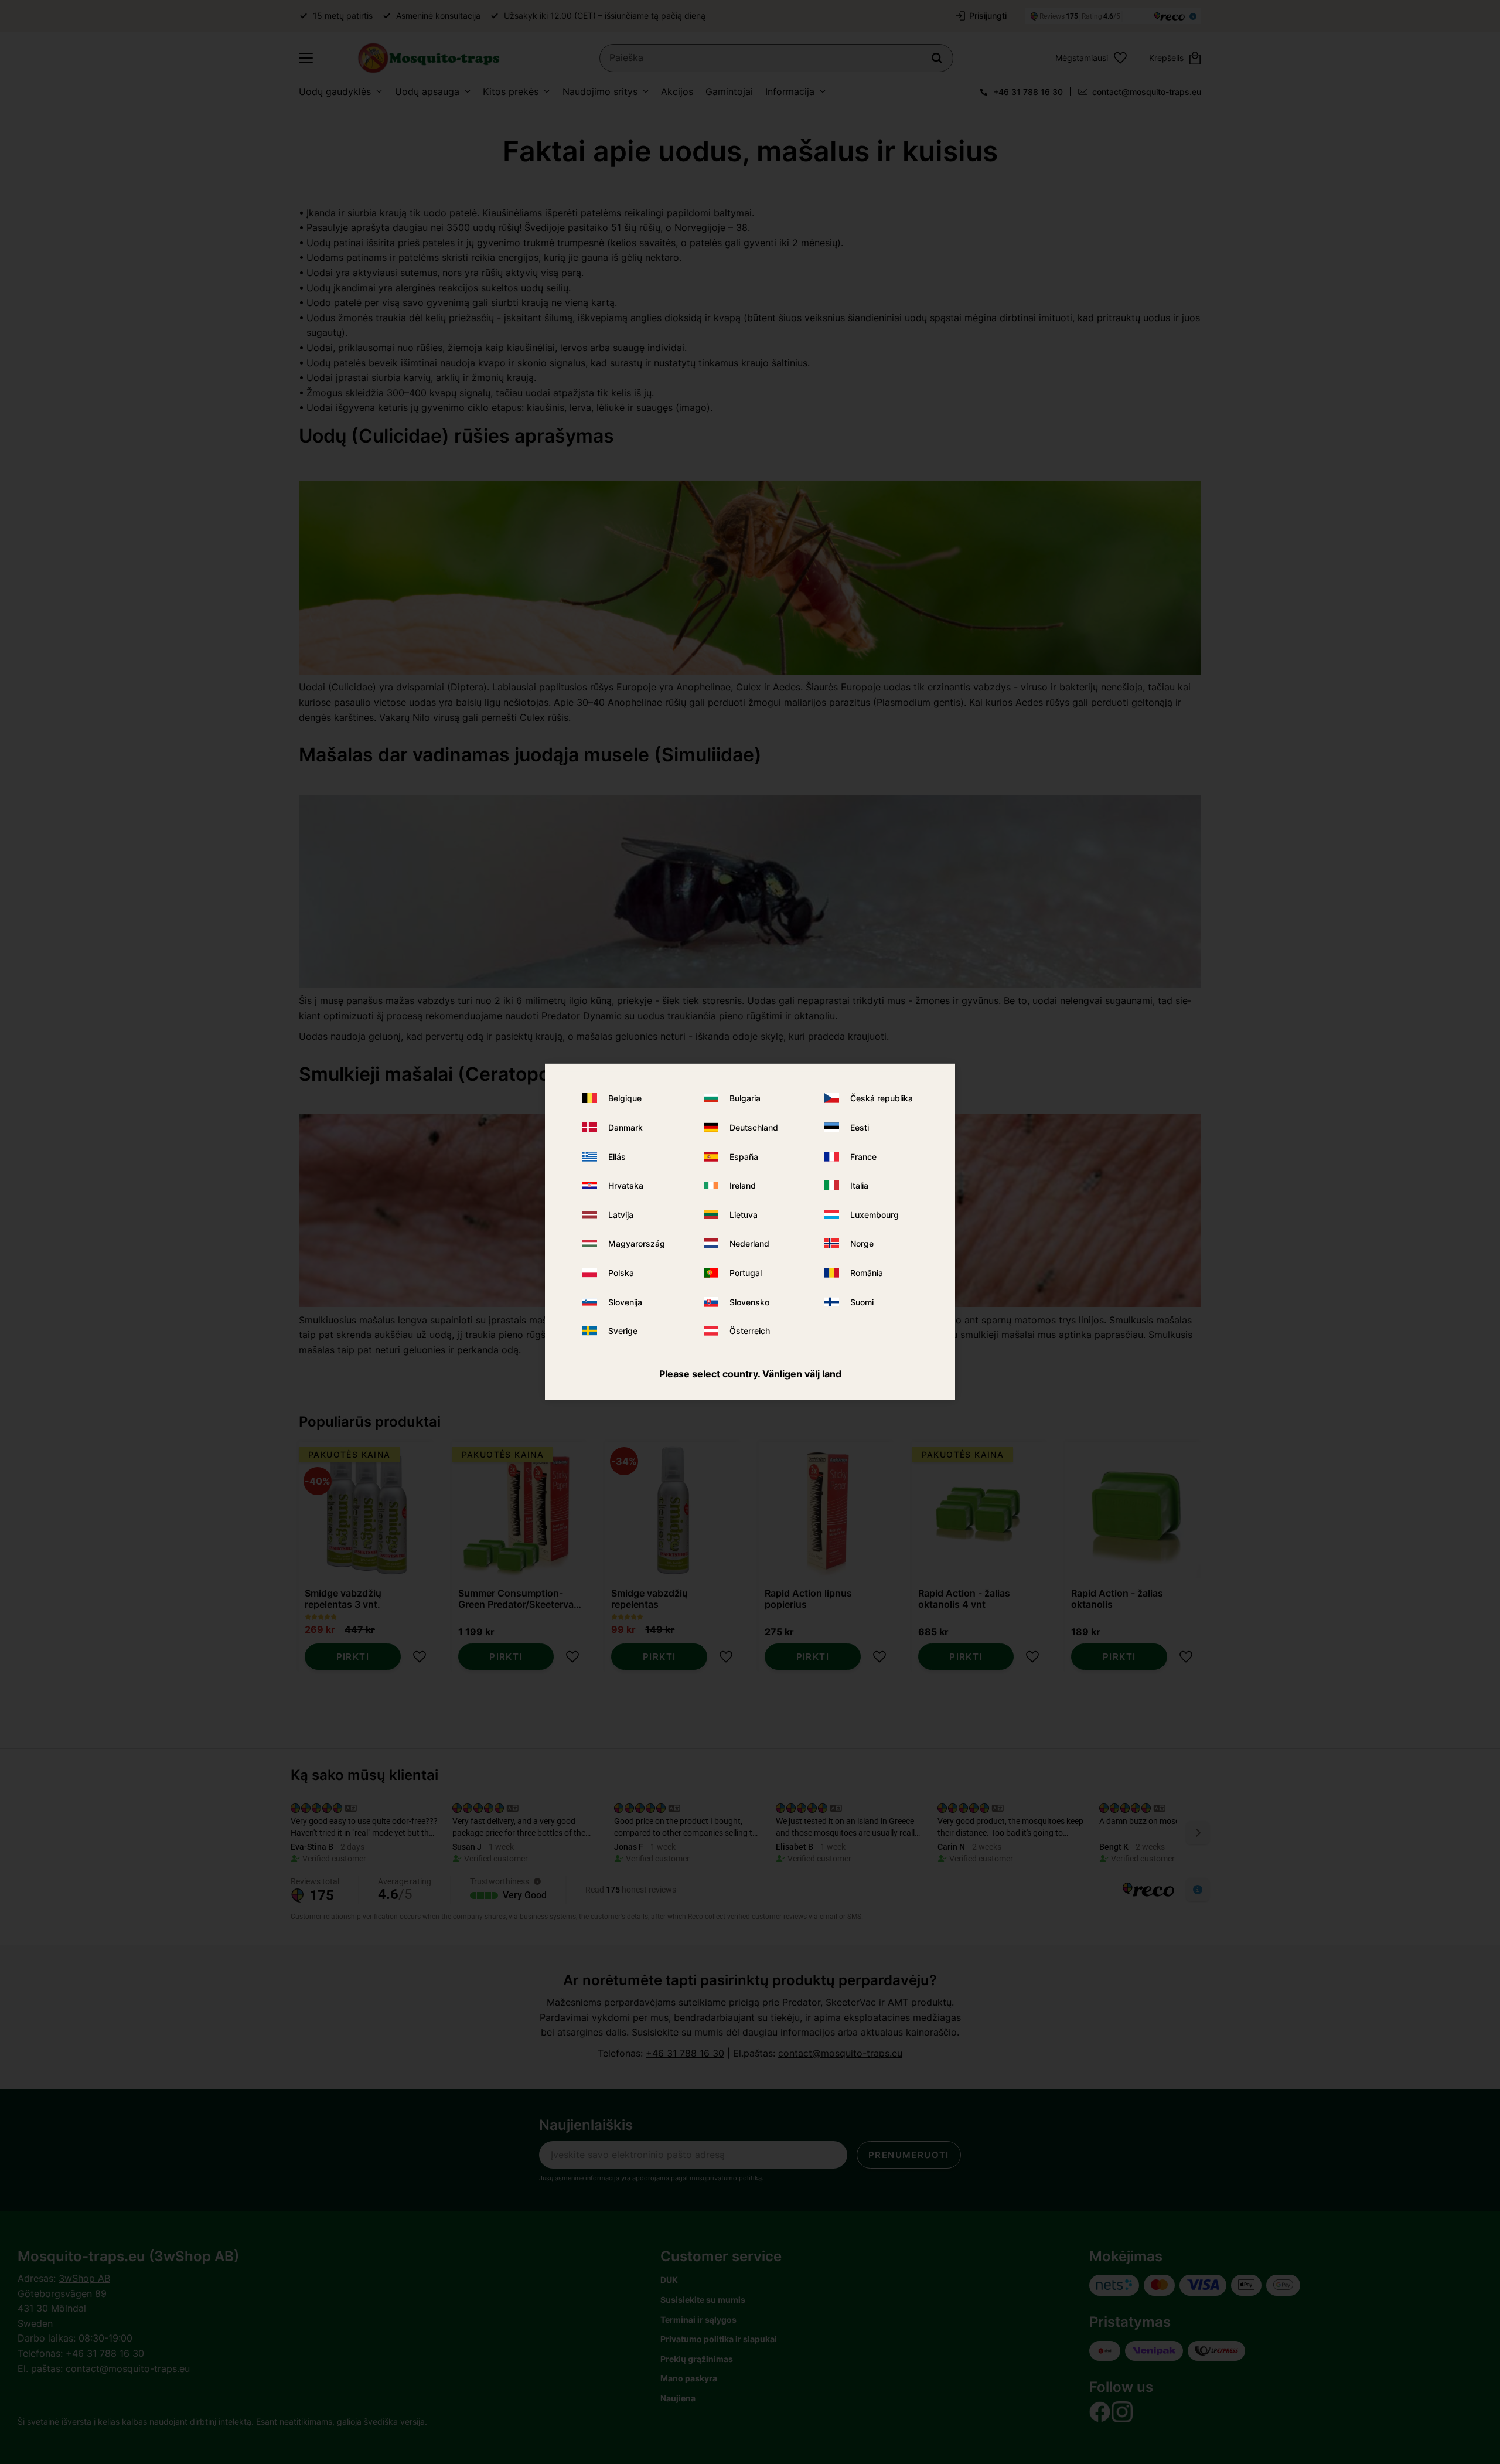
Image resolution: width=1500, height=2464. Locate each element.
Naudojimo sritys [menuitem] (600, 91)
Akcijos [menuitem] (677, 91)
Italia (859, 1185)
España (744, 1156)
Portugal (746, 1273)
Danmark (625, 1127)
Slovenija (625, 1301)
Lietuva (744, 1215)
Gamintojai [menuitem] (729, 91)
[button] (306, 58)
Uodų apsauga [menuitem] (427, 91)
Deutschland (754, 1127)
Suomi (862, 1301)
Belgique (625, 1098)
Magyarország (637, 1243)
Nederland (749, 1243)
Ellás (617, 1156)
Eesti (860, 1127)
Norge (862, 1243)
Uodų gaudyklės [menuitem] (335, 91)
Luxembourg (875, 1215)
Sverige (623, 1331)
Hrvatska (626, 1185)
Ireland (743, 1185)
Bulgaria (745, 1098)
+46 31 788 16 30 (1028, 92)
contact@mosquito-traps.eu (1147, 92)
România (867, 1273)
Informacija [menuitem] (790, 91)
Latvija (621, 1215)
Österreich (750, 1331)
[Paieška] (937, 58)
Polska (621, 1273)
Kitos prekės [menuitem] (511, 91)
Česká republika (882, 1098)
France (863, 1156)
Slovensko (749, 1301)
